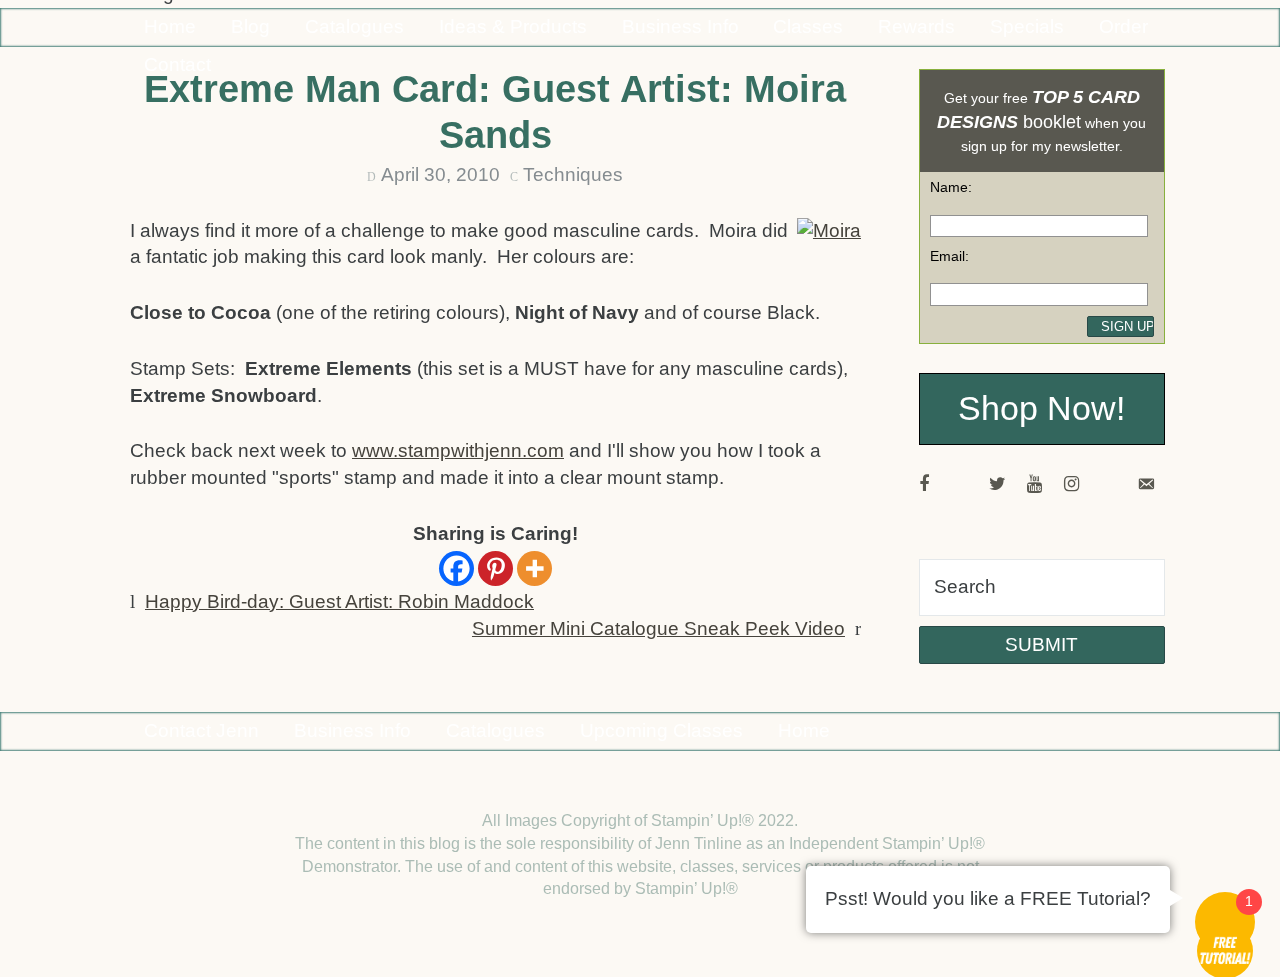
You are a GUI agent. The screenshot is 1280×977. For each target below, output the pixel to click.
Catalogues (354, 26)
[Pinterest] (495, 568)
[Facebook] (456, 568)
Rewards (916, 26)
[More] (534, 568)
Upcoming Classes (661, 730)
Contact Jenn (201, 730)
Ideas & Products (513, 26)
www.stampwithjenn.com (458, 450)
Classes (808, 26)
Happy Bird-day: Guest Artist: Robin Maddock (339, 601)
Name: (951, 187)
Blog (250, 26)
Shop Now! (1041, 408)
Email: (949, 256)
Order (1123, 26)
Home (170, 26)
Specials (1027, 26)
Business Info (680, 26)
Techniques (573, 174)
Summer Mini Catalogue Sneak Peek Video (658, 628)
